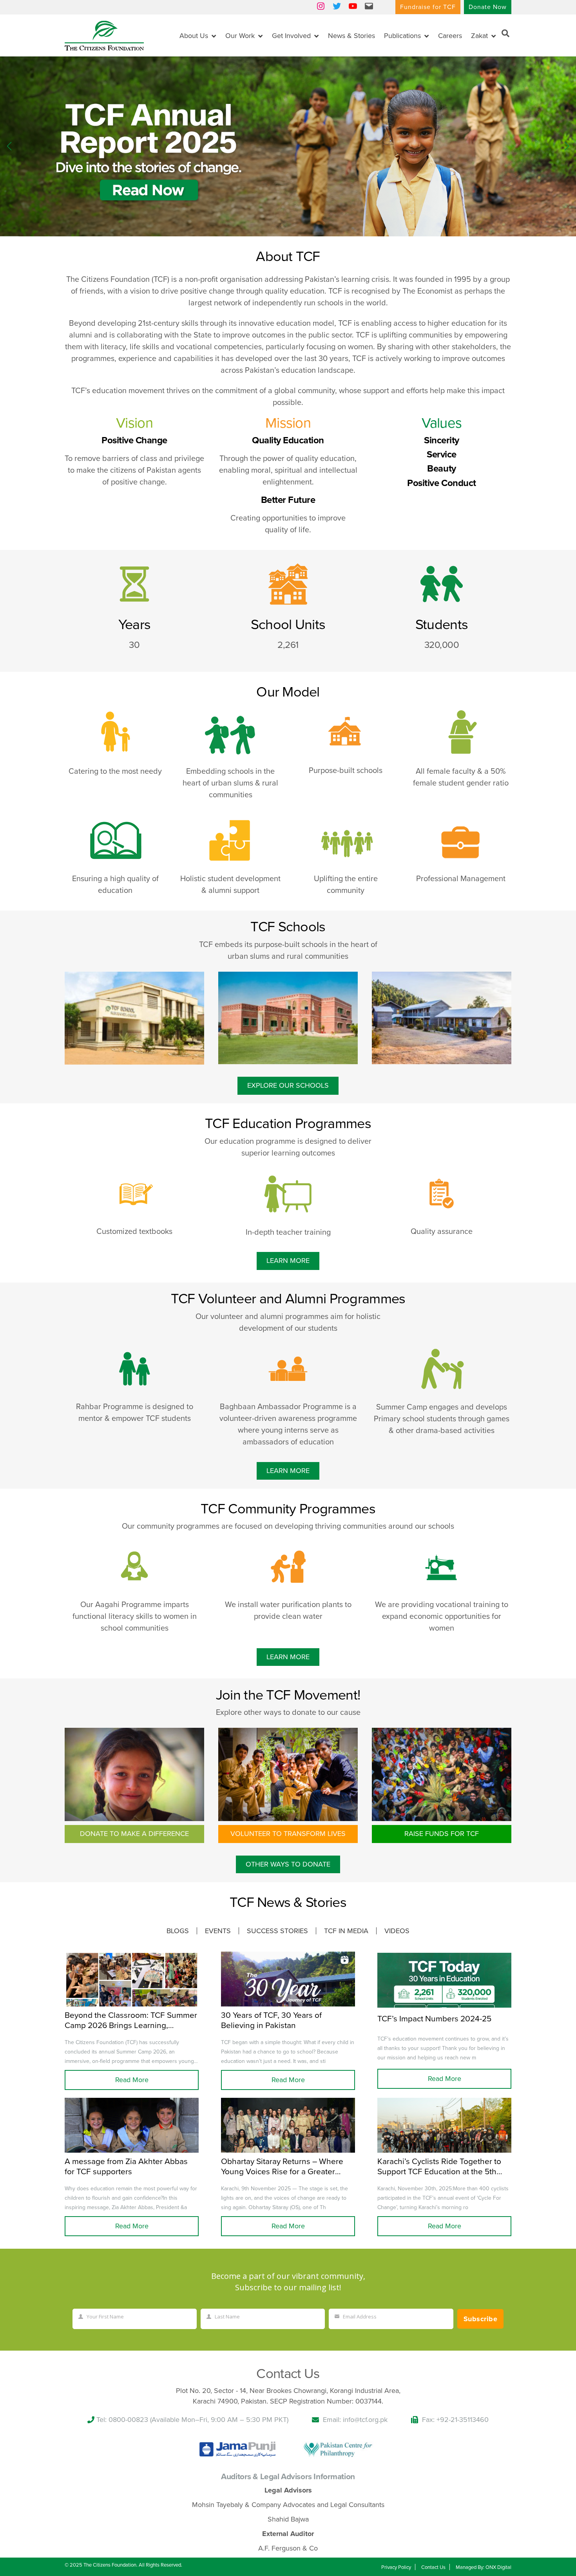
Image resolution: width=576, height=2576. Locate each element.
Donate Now (488, 7)
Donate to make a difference (134, 1834)
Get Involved (291, 36)
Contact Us (433, 2567)
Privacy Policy (396, 2567)
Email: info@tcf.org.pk (355, 2420)
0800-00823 (128, 2420)
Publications (402, 36)
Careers (450, 36)
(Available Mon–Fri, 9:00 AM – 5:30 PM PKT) (219, 2420)
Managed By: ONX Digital (484, 2567)
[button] (567, 146)
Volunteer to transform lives (288, 1834)
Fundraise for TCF (428, 7)
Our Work (240, 36)
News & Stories (351, 36)
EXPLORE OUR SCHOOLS (288, 1085)
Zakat (479, 36)
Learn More (288, 1261)
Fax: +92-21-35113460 (455, 2420)
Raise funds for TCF (442, 1834)
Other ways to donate (288, 1864)
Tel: (102, 2420)
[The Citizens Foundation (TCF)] (104, 35)
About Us (194, 36)
